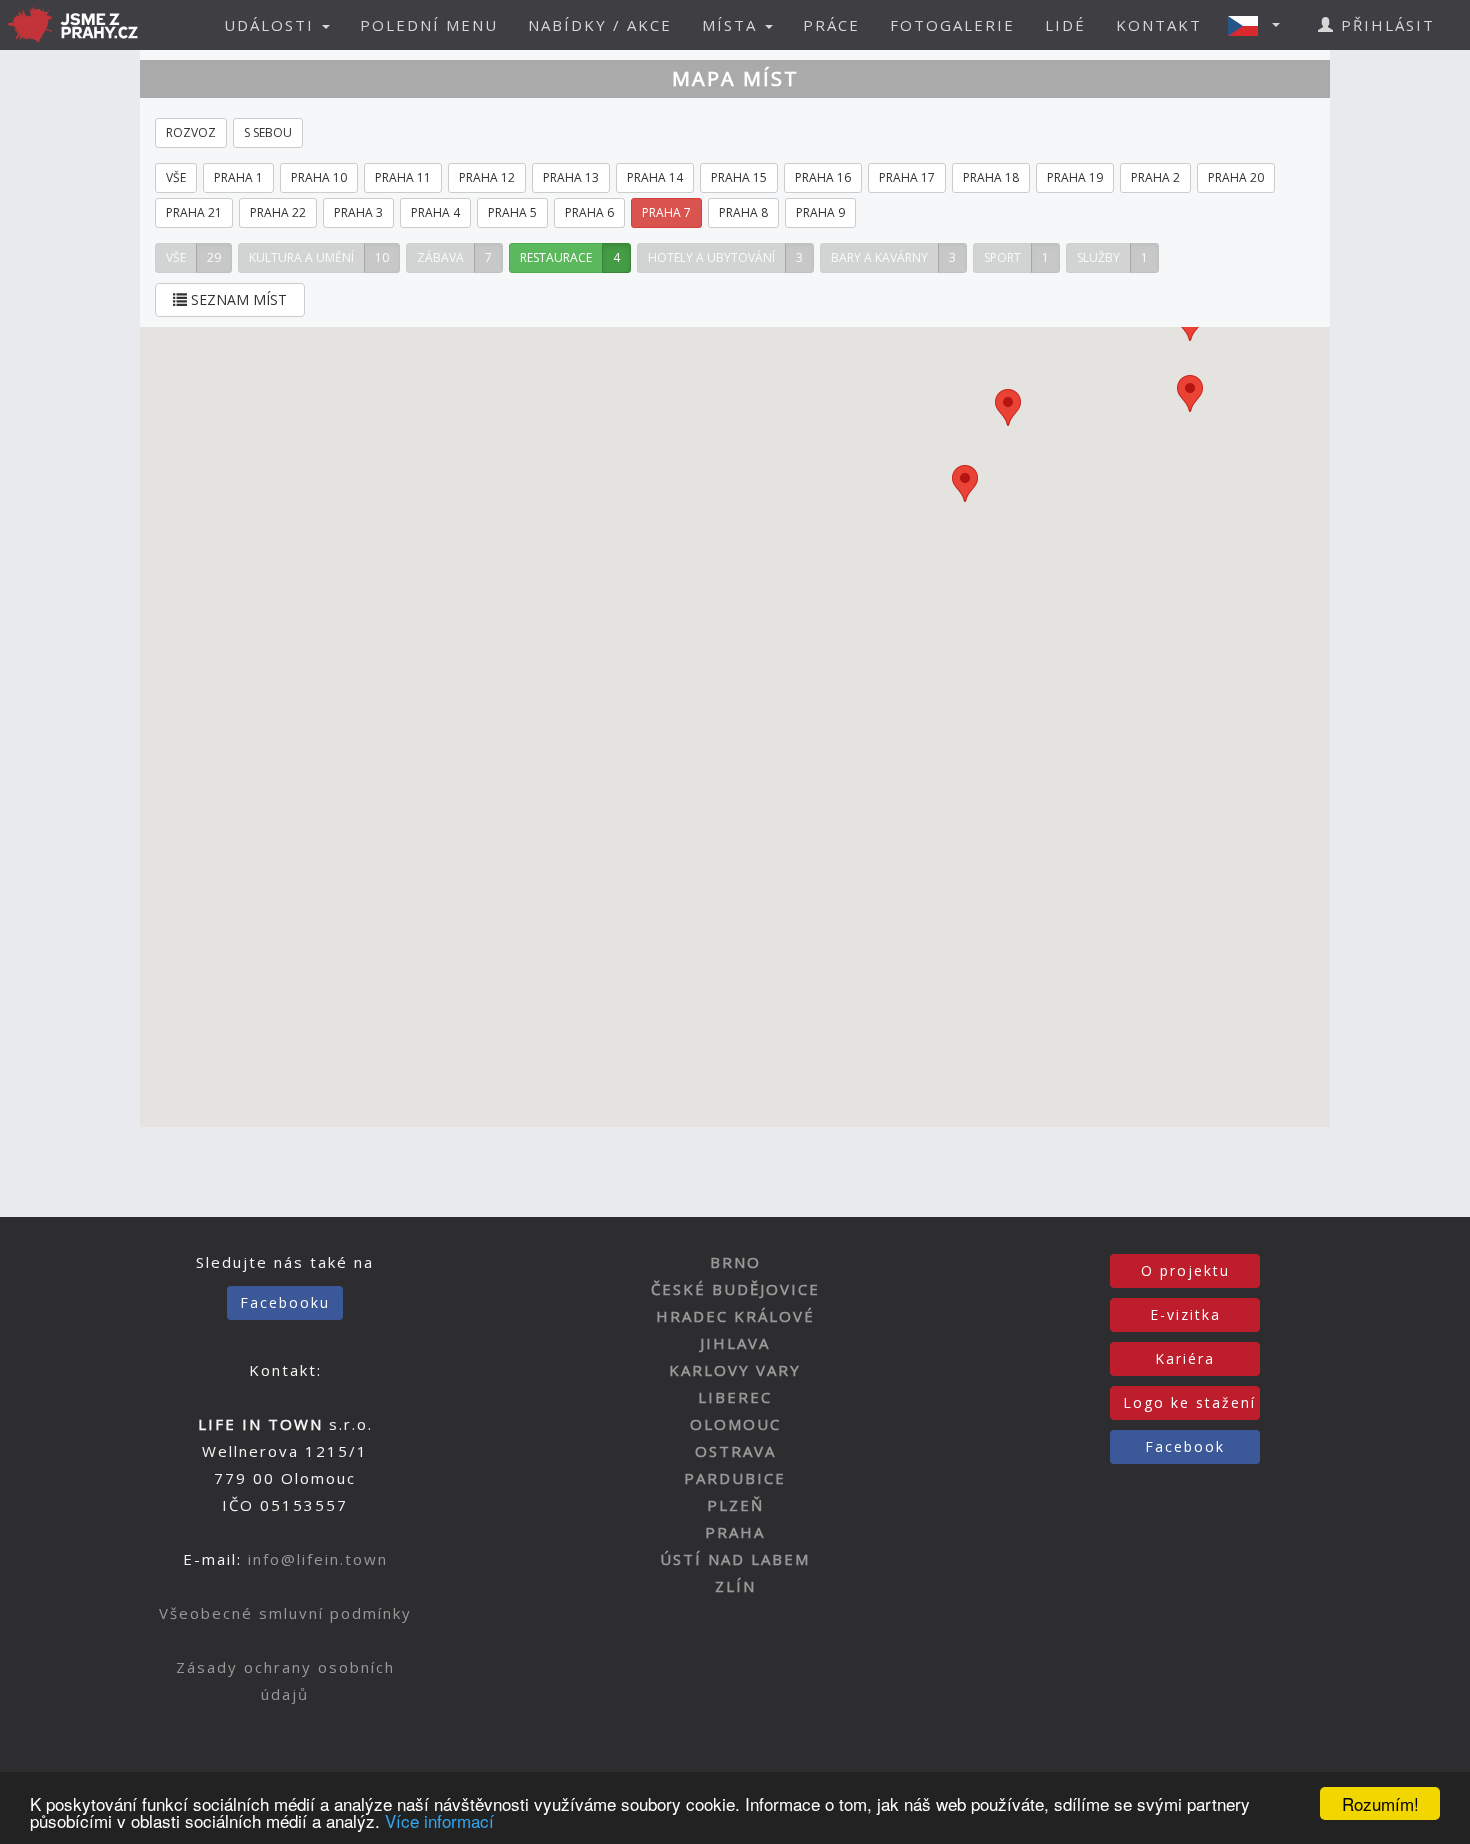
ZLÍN (735, 1586)
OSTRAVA (735, 1451)
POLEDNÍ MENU (429, 25)
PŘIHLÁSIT (1385, 25)
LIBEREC (735, 1397)
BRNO (735, 1262)
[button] (1260, 25)
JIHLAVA (735, 1343)
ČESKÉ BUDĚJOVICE (735, 1289)
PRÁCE (831, 25)
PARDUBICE (735, 1478)
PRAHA (735, 1532)
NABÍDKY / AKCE (600, 25)
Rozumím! (1380, 1803)
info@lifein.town (318, 1559)
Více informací (439, 1820)
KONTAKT (1159, 25)
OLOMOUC (735, 1424)
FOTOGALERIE (952, 25)
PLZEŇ (735, 1505)
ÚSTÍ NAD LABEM (735, 1559)
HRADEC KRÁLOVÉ (735, 1316)
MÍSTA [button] (732, 25)
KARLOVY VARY (735, 1370)
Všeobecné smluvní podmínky (285, 1613)
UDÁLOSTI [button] (272, 25)
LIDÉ (1065, 25)
